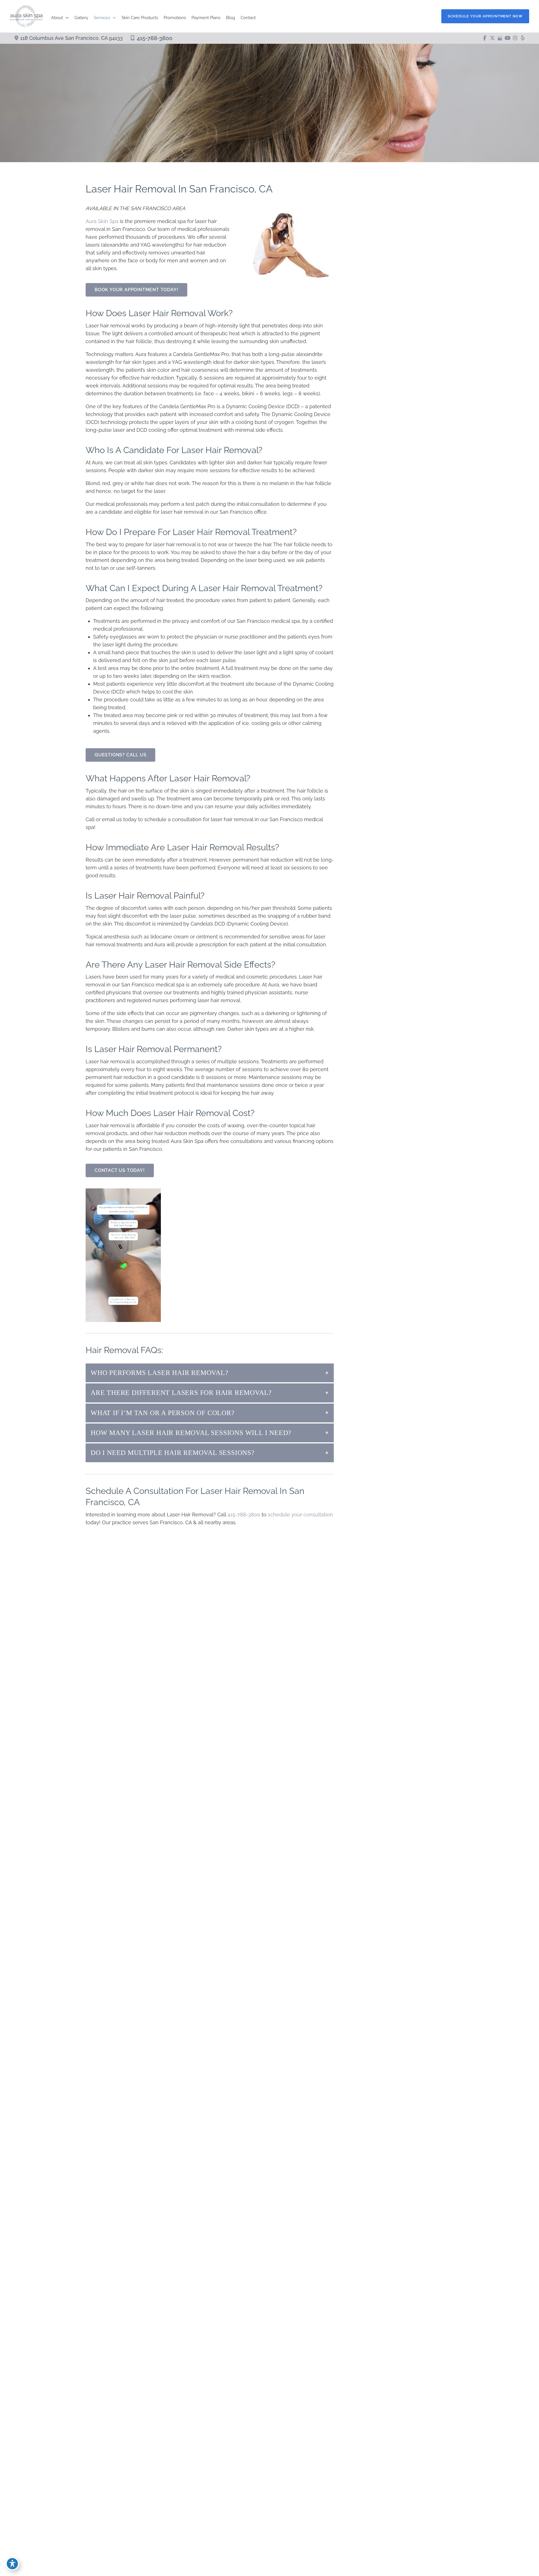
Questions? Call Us (120, 755)
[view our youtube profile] (507, 38)
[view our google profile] (500, 38)
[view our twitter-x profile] (492, 38)
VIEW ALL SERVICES (389, 1132)
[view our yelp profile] (523, 38)
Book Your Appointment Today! (136, 290)
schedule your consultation (300, 1515)
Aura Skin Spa (102, 221)
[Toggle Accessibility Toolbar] (12, 2564)
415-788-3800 (155, 38)
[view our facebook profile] (485, 38)
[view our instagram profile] (515, 38)
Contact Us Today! (120, 1170)
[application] (66, 18)
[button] (485, 16)
